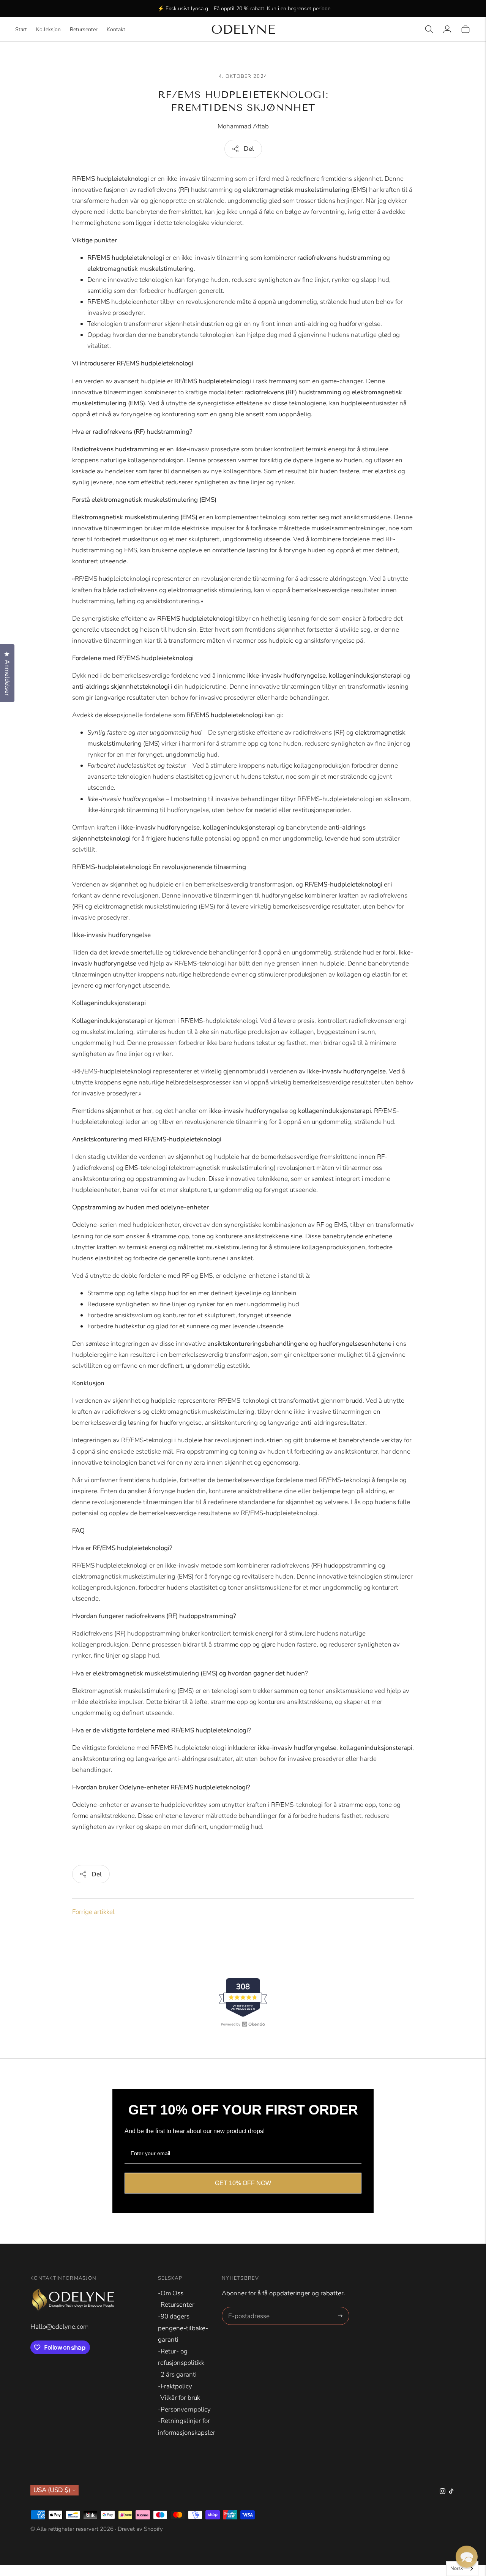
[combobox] (462, 2569)
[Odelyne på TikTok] (451, 2492)
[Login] (447, 29)
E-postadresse (248, 2308)
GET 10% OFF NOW (243, 2183)
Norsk (457, 2568)
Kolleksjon (48, 29)
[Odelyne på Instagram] (443, 2492)
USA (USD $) (52, 2490)
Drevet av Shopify (140, 2529)
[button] (467, 2557)
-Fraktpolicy (175, 2386)
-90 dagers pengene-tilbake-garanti (183, 2328)
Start (21, 29)
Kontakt (116, 29)
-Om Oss (171, 2293)
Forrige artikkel (93, 1912)
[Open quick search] (429, 29)
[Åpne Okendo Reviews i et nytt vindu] (243, 2024)
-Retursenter (176, 2305)
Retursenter (84, 29)
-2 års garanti (177, 2375)
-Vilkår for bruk (179, 2398)
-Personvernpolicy (184, 2409)
